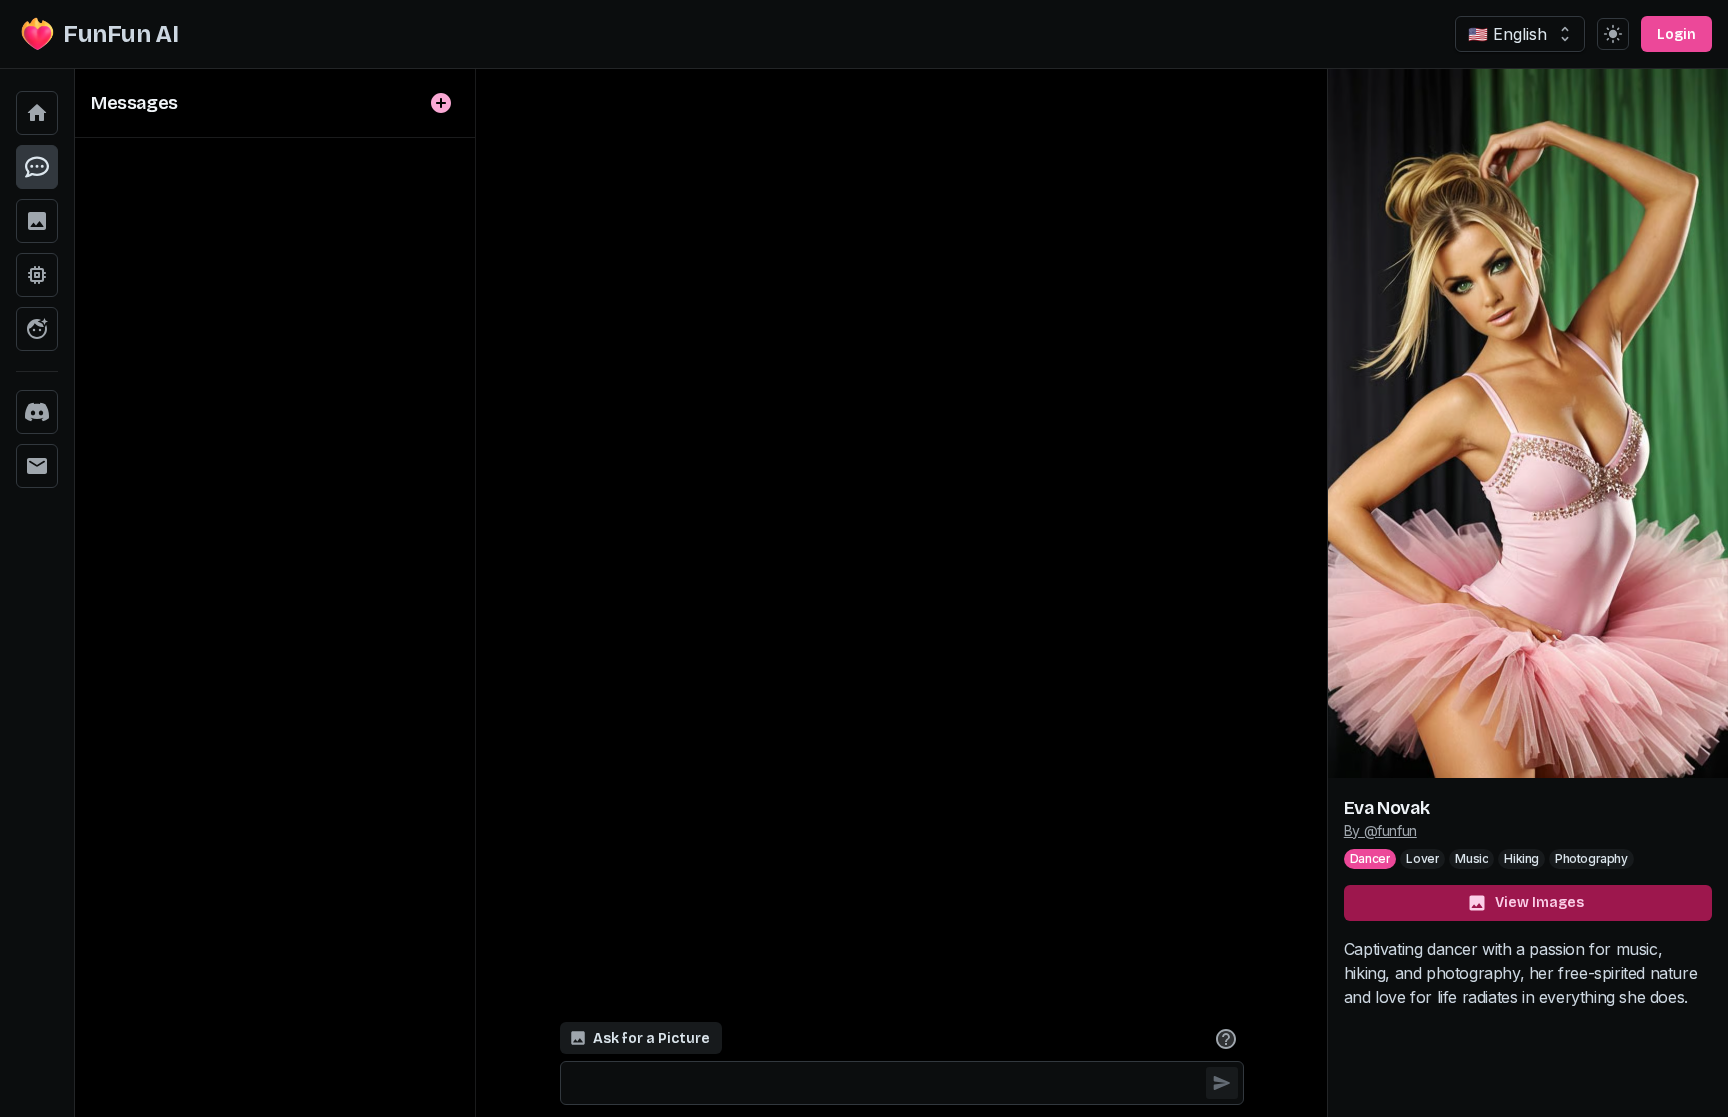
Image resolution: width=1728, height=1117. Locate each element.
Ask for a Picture (651, 1038)
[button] (37, 113)
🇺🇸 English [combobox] (1507, 34)
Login (1676, 34)
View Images (1539, 902)
